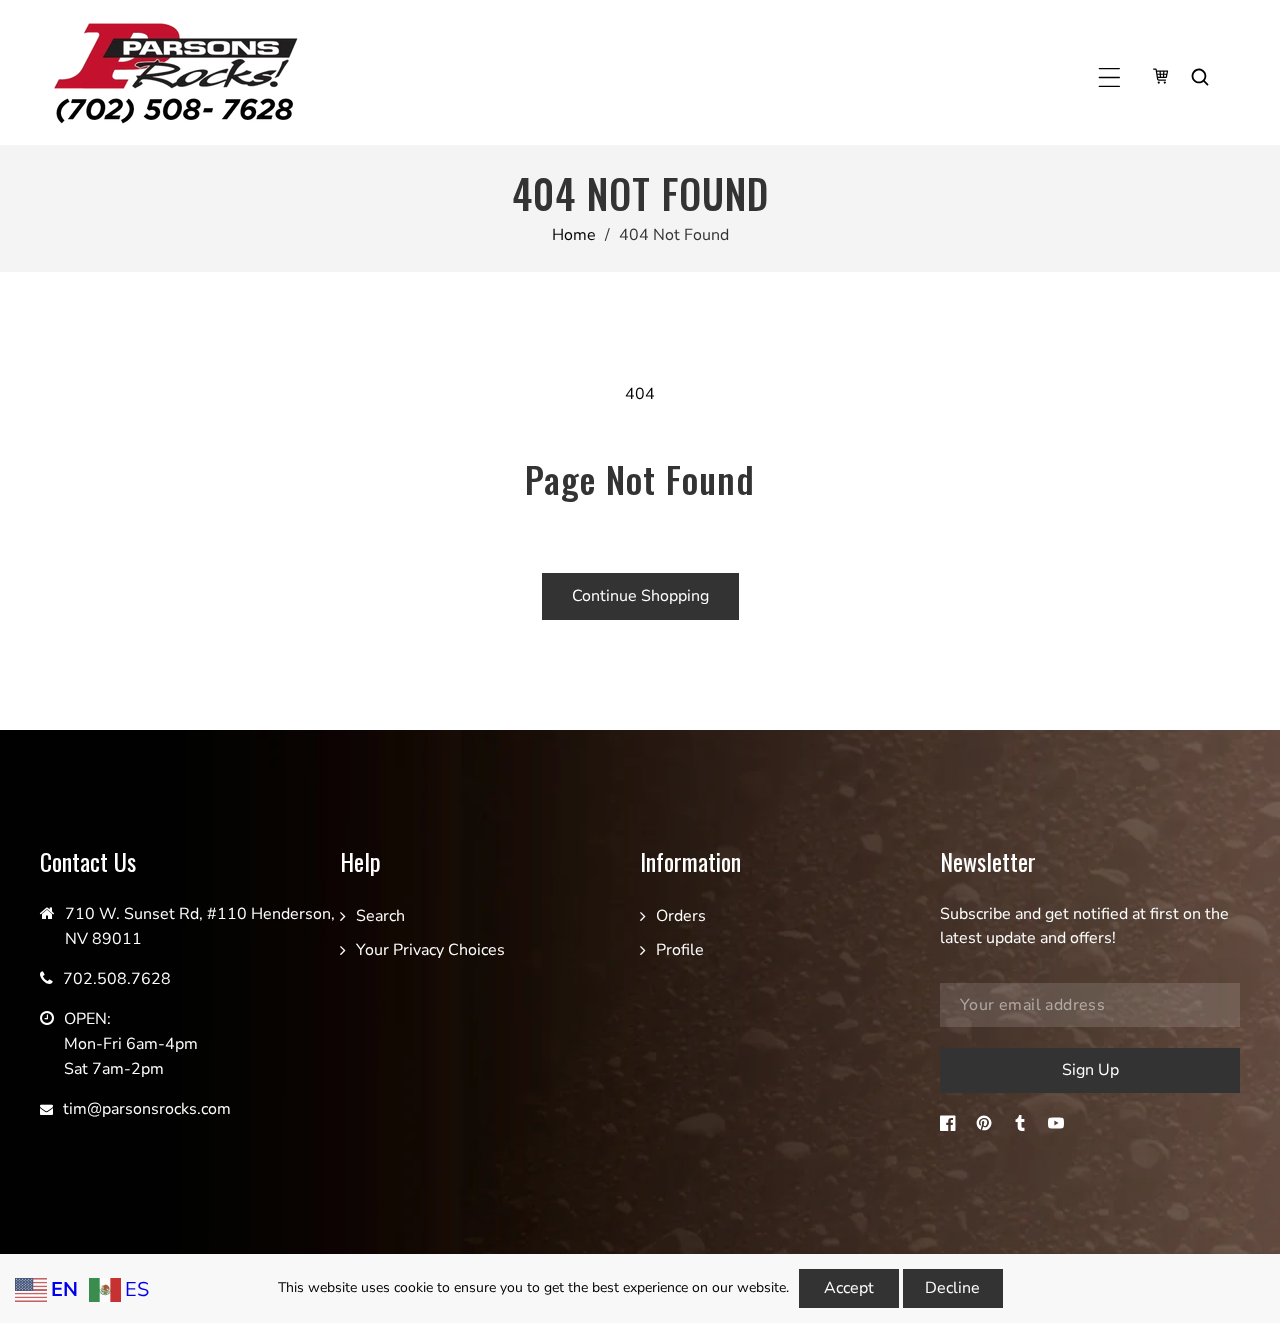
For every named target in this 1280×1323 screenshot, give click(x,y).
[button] (1109, 77)
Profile (680, 950)
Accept (849, 1288)
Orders (681, 916)
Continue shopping (640, 596)
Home (574, 235)
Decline (952, 1288)
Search (380, 916)
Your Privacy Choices (430, 950)
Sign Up (1090, 1070)
